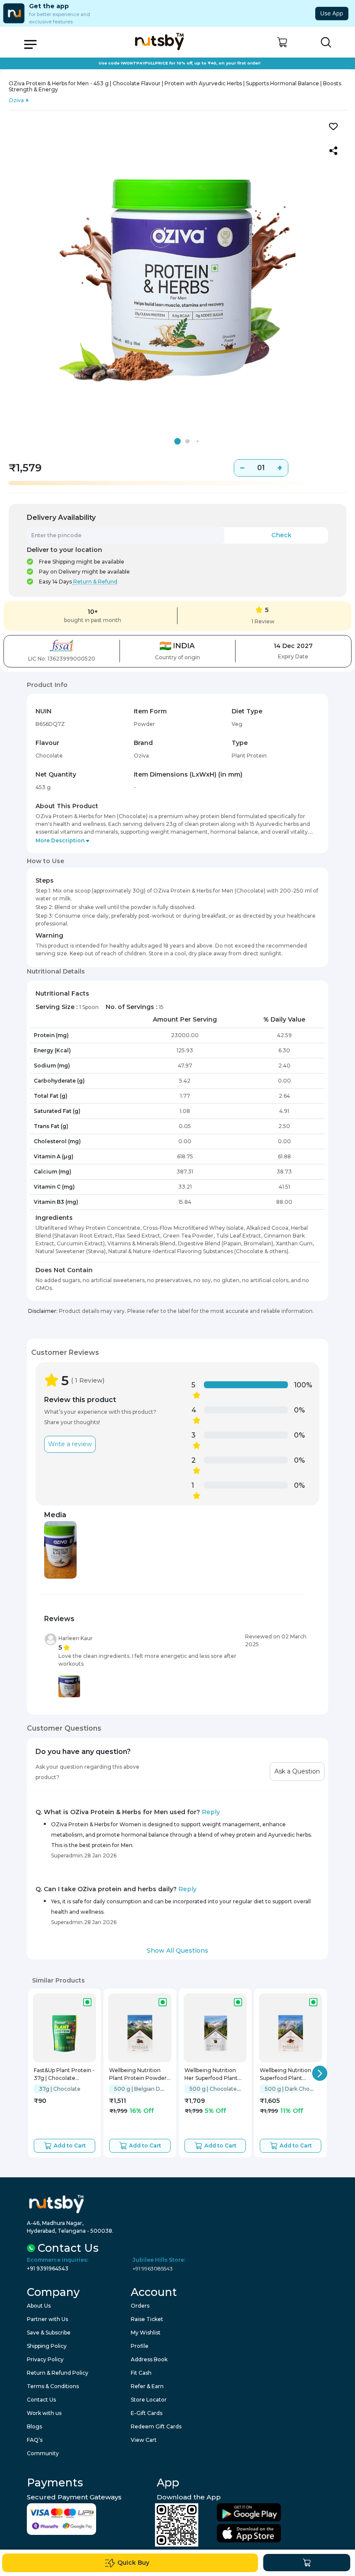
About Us (39, 2306)
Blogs (34, 2426)
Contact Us (41, 2400)
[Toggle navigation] (30, 44)
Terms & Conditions (53, 2386)
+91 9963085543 (153, 2268)
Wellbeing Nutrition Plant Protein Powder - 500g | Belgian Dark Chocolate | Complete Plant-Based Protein (140, 2075)
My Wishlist (146, 2333)
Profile (140, 2346)
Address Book (149, 2359)
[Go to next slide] (320, 2073)
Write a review (70, 1444)
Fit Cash (141, 2373)
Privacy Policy (45, 2359)
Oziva (16, 100)
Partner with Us (47, 2319)
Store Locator (149, 2400)
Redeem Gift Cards (156, 2426)
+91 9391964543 (48, 2268)
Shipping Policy (47, 2346)
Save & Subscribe (49, 2333)
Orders (140, 2306)
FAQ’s (35, 2440)
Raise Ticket (147, 2319)
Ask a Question (297, 1771)
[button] (282, 42)
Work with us (44, 2413)
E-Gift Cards (147, 2413)
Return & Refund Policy (58, 2373)
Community (43, 2453)
